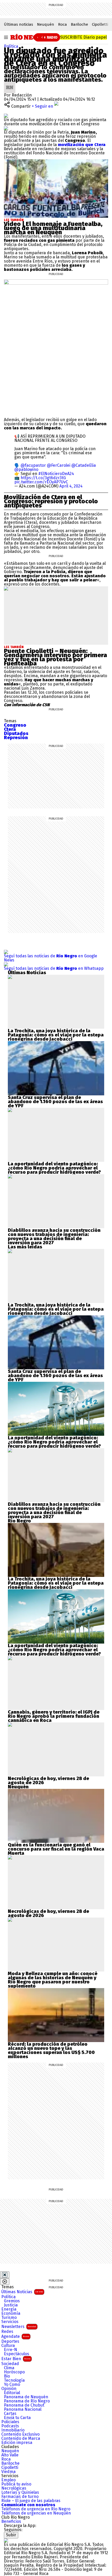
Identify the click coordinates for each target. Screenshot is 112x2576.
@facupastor (33, 465)
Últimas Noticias (22, 2292)
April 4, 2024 (71, 486)
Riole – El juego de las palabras (31, 2501)
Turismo (9, 2318)
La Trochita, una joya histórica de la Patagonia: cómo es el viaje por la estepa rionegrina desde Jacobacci (56, 1035)
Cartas (10, 2414)
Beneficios (11, 2522)
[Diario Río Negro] (29, 37)
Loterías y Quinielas (20, 2492)
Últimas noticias (18, 24)
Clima (9, 2368)
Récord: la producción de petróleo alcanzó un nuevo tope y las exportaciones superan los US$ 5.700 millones (51, 2050)
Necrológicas (14, 2488)
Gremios (12, 2301)
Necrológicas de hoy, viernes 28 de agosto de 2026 (48, 1781)
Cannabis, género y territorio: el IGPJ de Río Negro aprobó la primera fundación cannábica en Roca (54, 1716)
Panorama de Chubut (24, 2405)
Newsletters (19, 2327)
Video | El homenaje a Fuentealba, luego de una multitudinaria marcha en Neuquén (53, 228)
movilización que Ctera (82, 145)
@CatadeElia (84, 465)
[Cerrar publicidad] (5, 2275)
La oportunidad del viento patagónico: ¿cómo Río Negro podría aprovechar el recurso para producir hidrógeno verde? (54, 1168)
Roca (63, 24)
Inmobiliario (13, 2430)
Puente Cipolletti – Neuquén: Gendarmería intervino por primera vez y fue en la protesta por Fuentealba (55, 657)
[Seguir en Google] (6, 128)
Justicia (11, 2305)
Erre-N (11, 2350)
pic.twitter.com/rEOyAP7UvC (41, 482)
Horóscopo (14, 2372)
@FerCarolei (59, 465)
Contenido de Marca (21, 2438)
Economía (11, 2313)
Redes (7, 2332)
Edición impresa (17, 2443)
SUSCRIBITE (83, 37)
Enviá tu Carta (17, 2418)
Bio (7, 2376)
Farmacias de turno (20, 2497)
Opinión (9, 2389)
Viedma (8, 2472)
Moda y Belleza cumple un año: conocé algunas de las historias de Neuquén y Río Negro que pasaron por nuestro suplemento (53, 1980)
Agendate (15, 2336)
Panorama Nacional (23, 2409)
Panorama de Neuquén (26, 2397)
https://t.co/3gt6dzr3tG (43, 478)
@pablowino (26, 469)
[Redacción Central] (10, 84)
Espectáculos (17, 2354)
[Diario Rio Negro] (6, 2540)
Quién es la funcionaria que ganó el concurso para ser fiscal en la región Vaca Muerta (56, 1849)
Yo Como (12, 2385)
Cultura (8, 2346)
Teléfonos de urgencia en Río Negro (36, 2509)
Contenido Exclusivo (20, 2434)
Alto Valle (10, 2455)
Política (11, 46)
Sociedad (10, 2364)
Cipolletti (100, 24)
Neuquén (46, 24)
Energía (9, 2309)
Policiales (10, 2422)
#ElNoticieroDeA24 (56, 474)
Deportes (10, 2341)
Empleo (8, 2480)
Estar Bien (16, 2359)
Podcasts (10, 2426)
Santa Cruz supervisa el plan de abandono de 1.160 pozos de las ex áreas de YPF (55, 1102)
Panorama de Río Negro (27, 2401)
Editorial (12, 2393)
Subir (11, 2535)
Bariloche (79, 24)
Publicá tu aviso (16, 2484)
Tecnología (14, 2380)
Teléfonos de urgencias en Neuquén (36, 2513)
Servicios (10, 2322)
